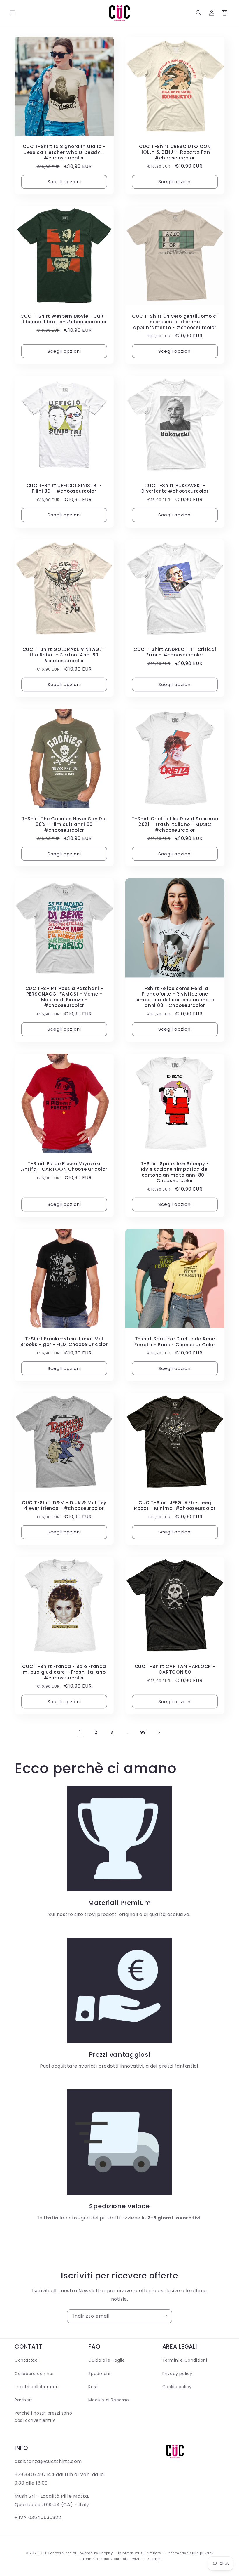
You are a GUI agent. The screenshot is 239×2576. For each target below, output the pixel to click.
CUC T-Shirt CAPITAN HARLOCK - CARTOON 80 (175, 1669)
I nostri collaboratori (37, 2387)
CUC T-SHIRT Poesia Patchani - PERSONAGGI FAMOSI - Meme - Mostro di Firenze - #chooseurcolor (64, 997)
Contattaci (27, 2360)
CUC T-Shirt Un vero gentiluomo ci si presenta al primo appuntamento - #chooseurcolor (175, 322)
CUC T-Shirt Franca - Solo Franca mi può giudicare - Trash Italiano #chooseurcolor (64, 1672)
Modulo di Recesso (109, 2400)
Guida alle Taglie (107, 2360)
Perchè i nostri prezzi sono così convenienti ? (43, 2417)
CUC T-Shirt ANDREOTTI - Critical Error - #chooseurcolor (175, 652)
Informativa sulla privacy (191, 2553)
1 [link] (80, 1732)
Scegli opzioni (64, 181)
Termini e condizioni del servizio (112, 2559)
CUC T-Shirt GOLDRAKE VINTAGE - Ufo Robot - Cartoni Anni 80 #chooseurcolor (64, 655)
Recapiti (154, 2559)
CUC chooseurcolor (59, 2553)
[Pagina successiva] (159, 1732)
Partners (24, 2400)
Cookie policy (177, 2387)
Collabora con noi (34, 2374)
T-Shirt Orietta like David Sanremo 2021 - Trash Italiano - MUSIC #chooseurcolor (175, 824)
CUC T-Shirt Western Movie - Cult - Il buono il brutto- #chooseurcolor (64, 319)
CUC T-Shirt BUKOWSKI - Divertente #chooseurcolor (175, 488)
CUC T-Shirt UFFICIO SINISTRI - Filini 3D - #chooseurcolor (64, 488)
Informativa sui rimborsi (140, 2553)
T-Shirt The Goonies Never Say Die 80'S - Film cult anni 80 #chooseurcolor (64, 824)
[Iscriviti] (165, 2316)
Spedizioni (99, 2374)
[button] (12, 13)
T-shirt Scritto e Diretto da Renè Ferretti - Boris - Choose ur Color (175, 1342)
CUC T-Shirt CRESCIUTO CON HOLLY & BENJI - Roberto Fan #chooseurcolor (175, 152)
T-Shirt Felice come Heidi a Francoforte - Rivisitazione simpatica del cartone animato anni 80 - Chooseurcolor (175, 997)
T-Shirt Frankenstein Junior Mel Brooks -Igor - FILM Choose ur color (64, 1342)
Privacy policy (177, 2374)
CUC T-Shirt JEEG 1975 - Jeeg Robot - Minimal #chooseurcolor (175, 1506)
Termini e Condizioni (185, 2360)
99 (143, 1732)
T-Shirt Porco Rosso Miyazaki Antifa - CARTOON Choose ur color (64, 1167)
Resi (93, 2387)
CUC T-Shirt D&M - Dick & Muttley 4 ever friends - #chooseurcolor (64, 1506)
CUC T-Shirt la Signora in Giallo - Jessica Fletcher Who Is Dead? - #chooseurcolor (64, 152)
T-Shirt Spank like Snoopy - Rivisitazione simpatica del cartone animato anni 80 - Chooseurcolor (175, 1172)
